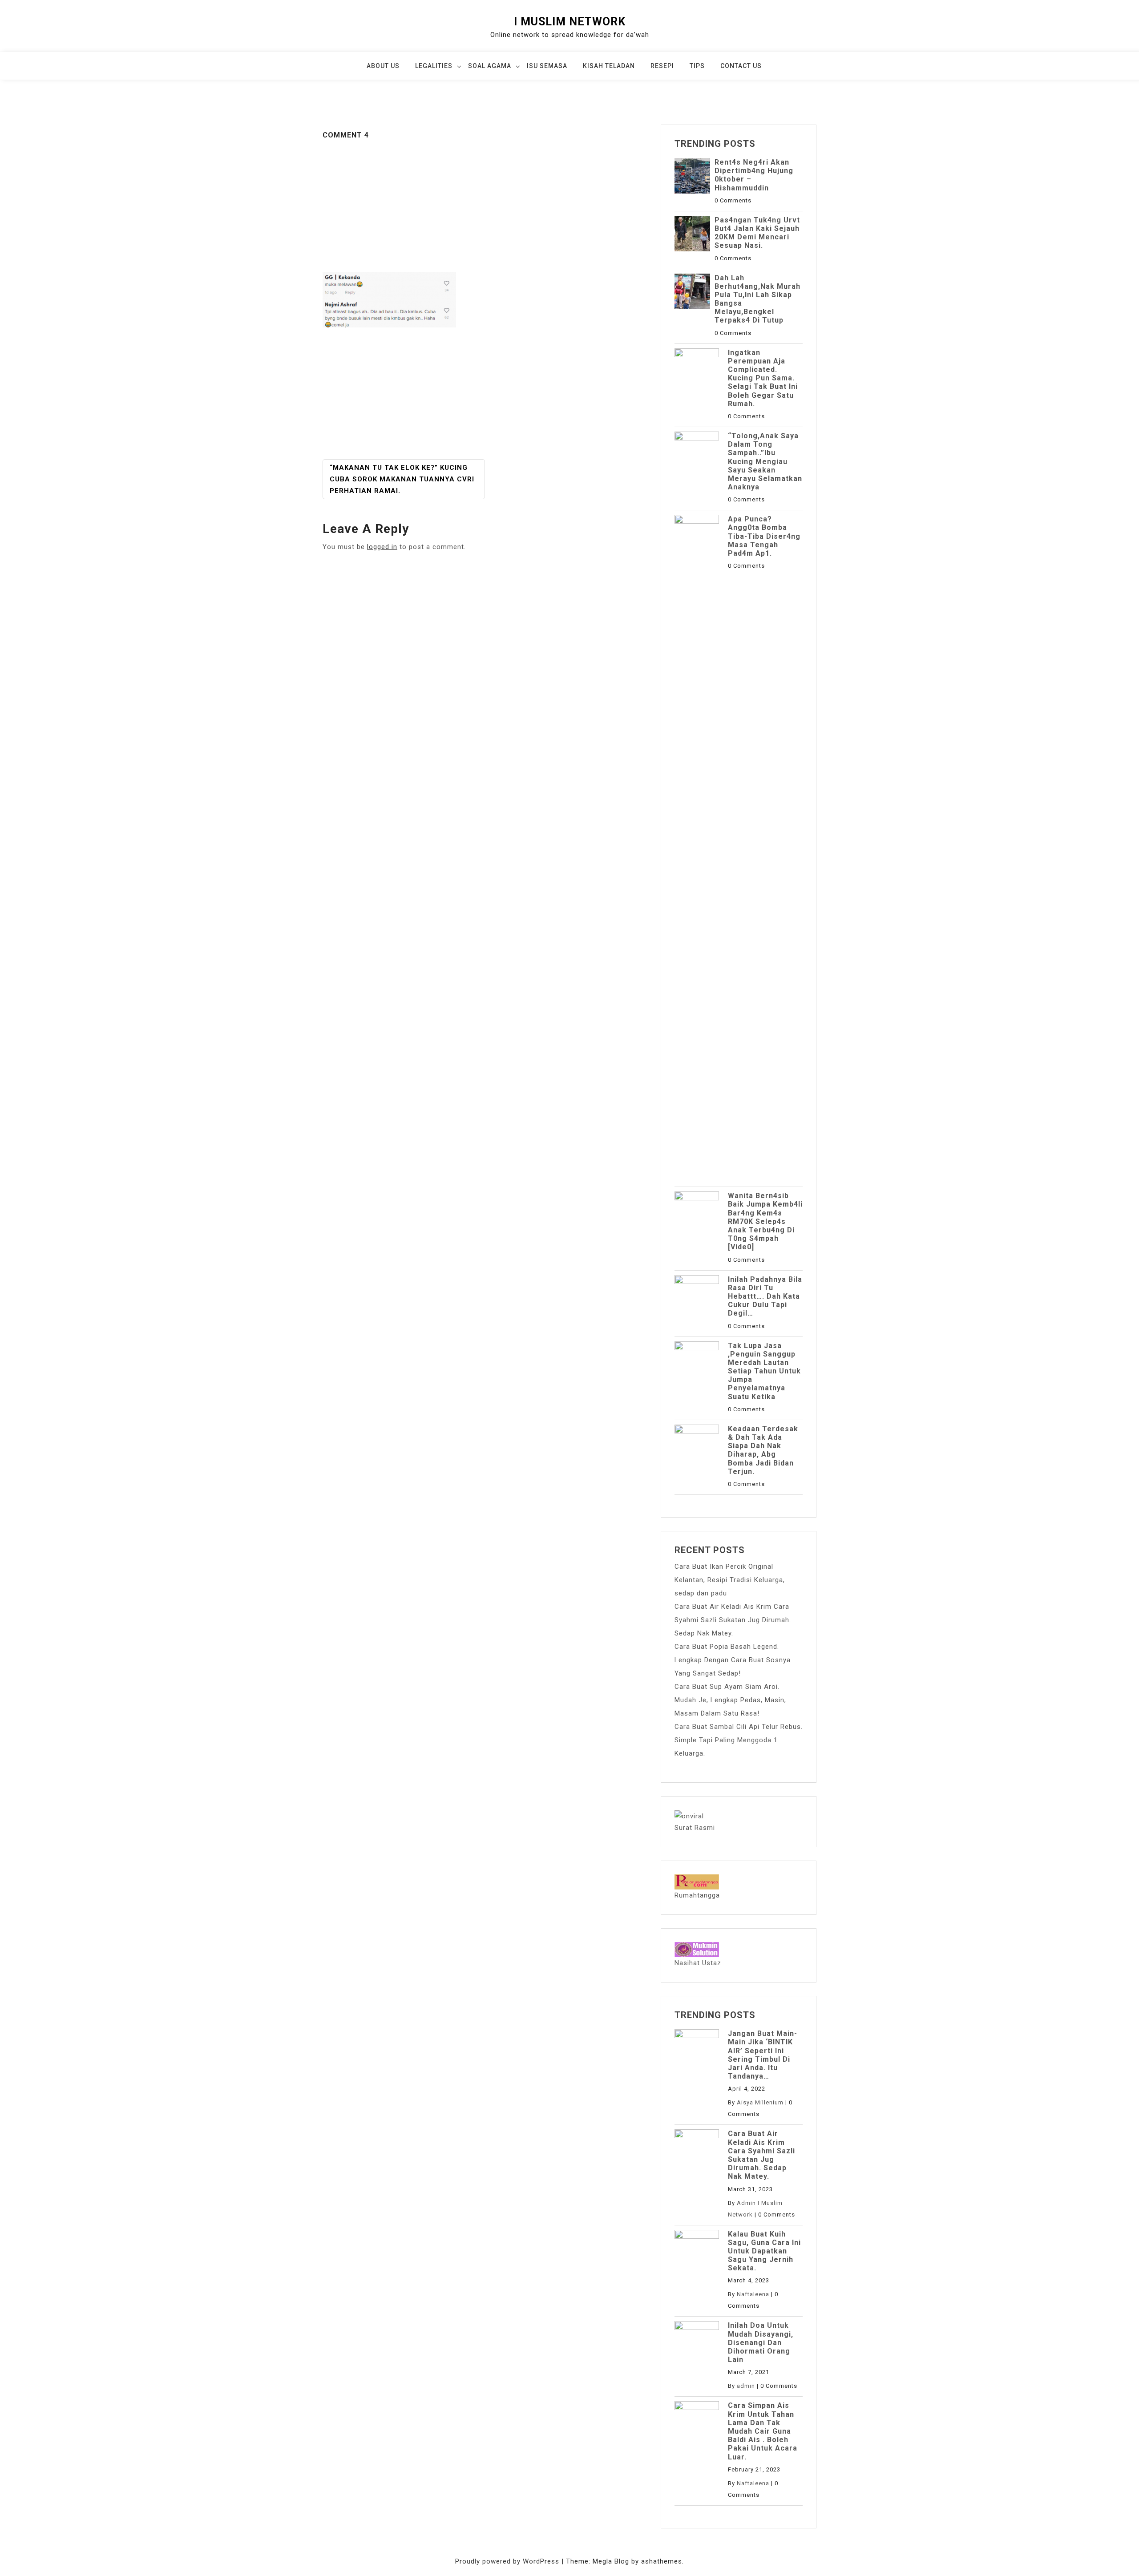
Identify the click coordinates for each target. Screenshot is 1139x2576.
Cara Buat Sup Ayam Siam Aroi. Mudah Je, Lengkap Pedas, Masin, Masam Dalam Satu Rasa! (730, 1700)
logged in (382, 547)
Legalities (434, 66)
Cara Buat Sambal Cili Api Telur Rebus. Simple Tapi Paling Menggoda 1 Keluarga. (739, 1740)
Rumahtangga (697, 1895)
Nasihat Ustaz (698, 1963)
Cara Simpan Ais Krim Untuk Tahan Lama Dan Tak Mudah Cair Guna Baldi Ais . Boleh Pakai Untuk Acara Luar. (763, 2431)
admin (746, 2386)
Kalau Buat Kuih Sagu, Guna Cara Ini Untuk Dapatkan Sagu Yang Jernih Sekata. (764, 2251)
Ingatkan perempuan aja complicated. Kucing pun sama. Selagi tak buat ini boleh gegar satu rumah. (763, 378)
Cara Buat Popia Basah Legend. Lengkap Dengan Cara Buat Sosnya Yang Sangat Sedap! (733, 1660)
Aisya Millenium (760, 2102)
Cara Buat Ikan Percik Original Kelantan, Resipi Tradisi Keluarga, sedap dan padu (730, 1580)
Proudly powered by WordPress (508, 2561)
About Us (383, 66)
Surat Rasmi (695, 1828)
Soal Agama (490, 66)
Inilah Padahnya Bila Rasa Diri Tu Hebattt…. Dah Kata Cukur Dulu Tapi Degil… (765, 1296)
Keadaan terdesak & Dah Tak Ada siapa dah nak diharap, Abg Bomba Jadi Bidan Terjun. (763, 1450)
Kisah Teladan (609, 66)
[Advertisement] (485, 206)
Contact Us (741, 66)
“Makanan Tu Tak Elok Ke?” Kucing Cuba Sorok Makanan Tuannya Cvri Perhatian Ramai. (402, 479)
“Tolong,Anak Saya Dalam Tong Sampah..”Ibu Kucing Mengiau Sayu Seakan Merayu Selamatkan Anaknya (765, 461)
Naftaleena (753, 2294)
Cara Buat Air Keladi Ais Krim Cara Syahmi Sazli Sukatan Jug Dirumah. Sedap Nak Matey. (733, 1620)
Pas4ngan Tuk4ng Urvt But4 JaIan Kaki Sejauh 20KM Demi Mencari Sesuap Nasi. (757, 233)
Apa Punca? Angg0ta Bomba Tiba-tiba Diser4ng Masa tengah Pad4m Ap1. (764, 536)
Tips (697, 66)
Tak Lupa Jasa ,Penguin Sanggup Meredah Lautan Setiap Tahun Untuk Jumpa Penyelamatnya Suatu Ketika (764, 1371)
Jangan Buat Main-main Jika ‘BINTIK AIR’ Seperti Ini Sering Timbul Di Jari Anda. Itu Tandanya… (763, 2055)
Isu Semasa (547, 66)
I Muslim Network (570, 22)
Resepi (662, 66)
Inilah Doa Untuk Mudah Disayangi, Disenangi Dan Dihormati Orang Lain (761, 2342)
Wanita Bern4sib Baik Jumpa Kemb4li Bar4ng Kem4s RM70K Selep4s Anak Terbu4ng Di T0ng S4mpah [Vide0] (765, 1221)
